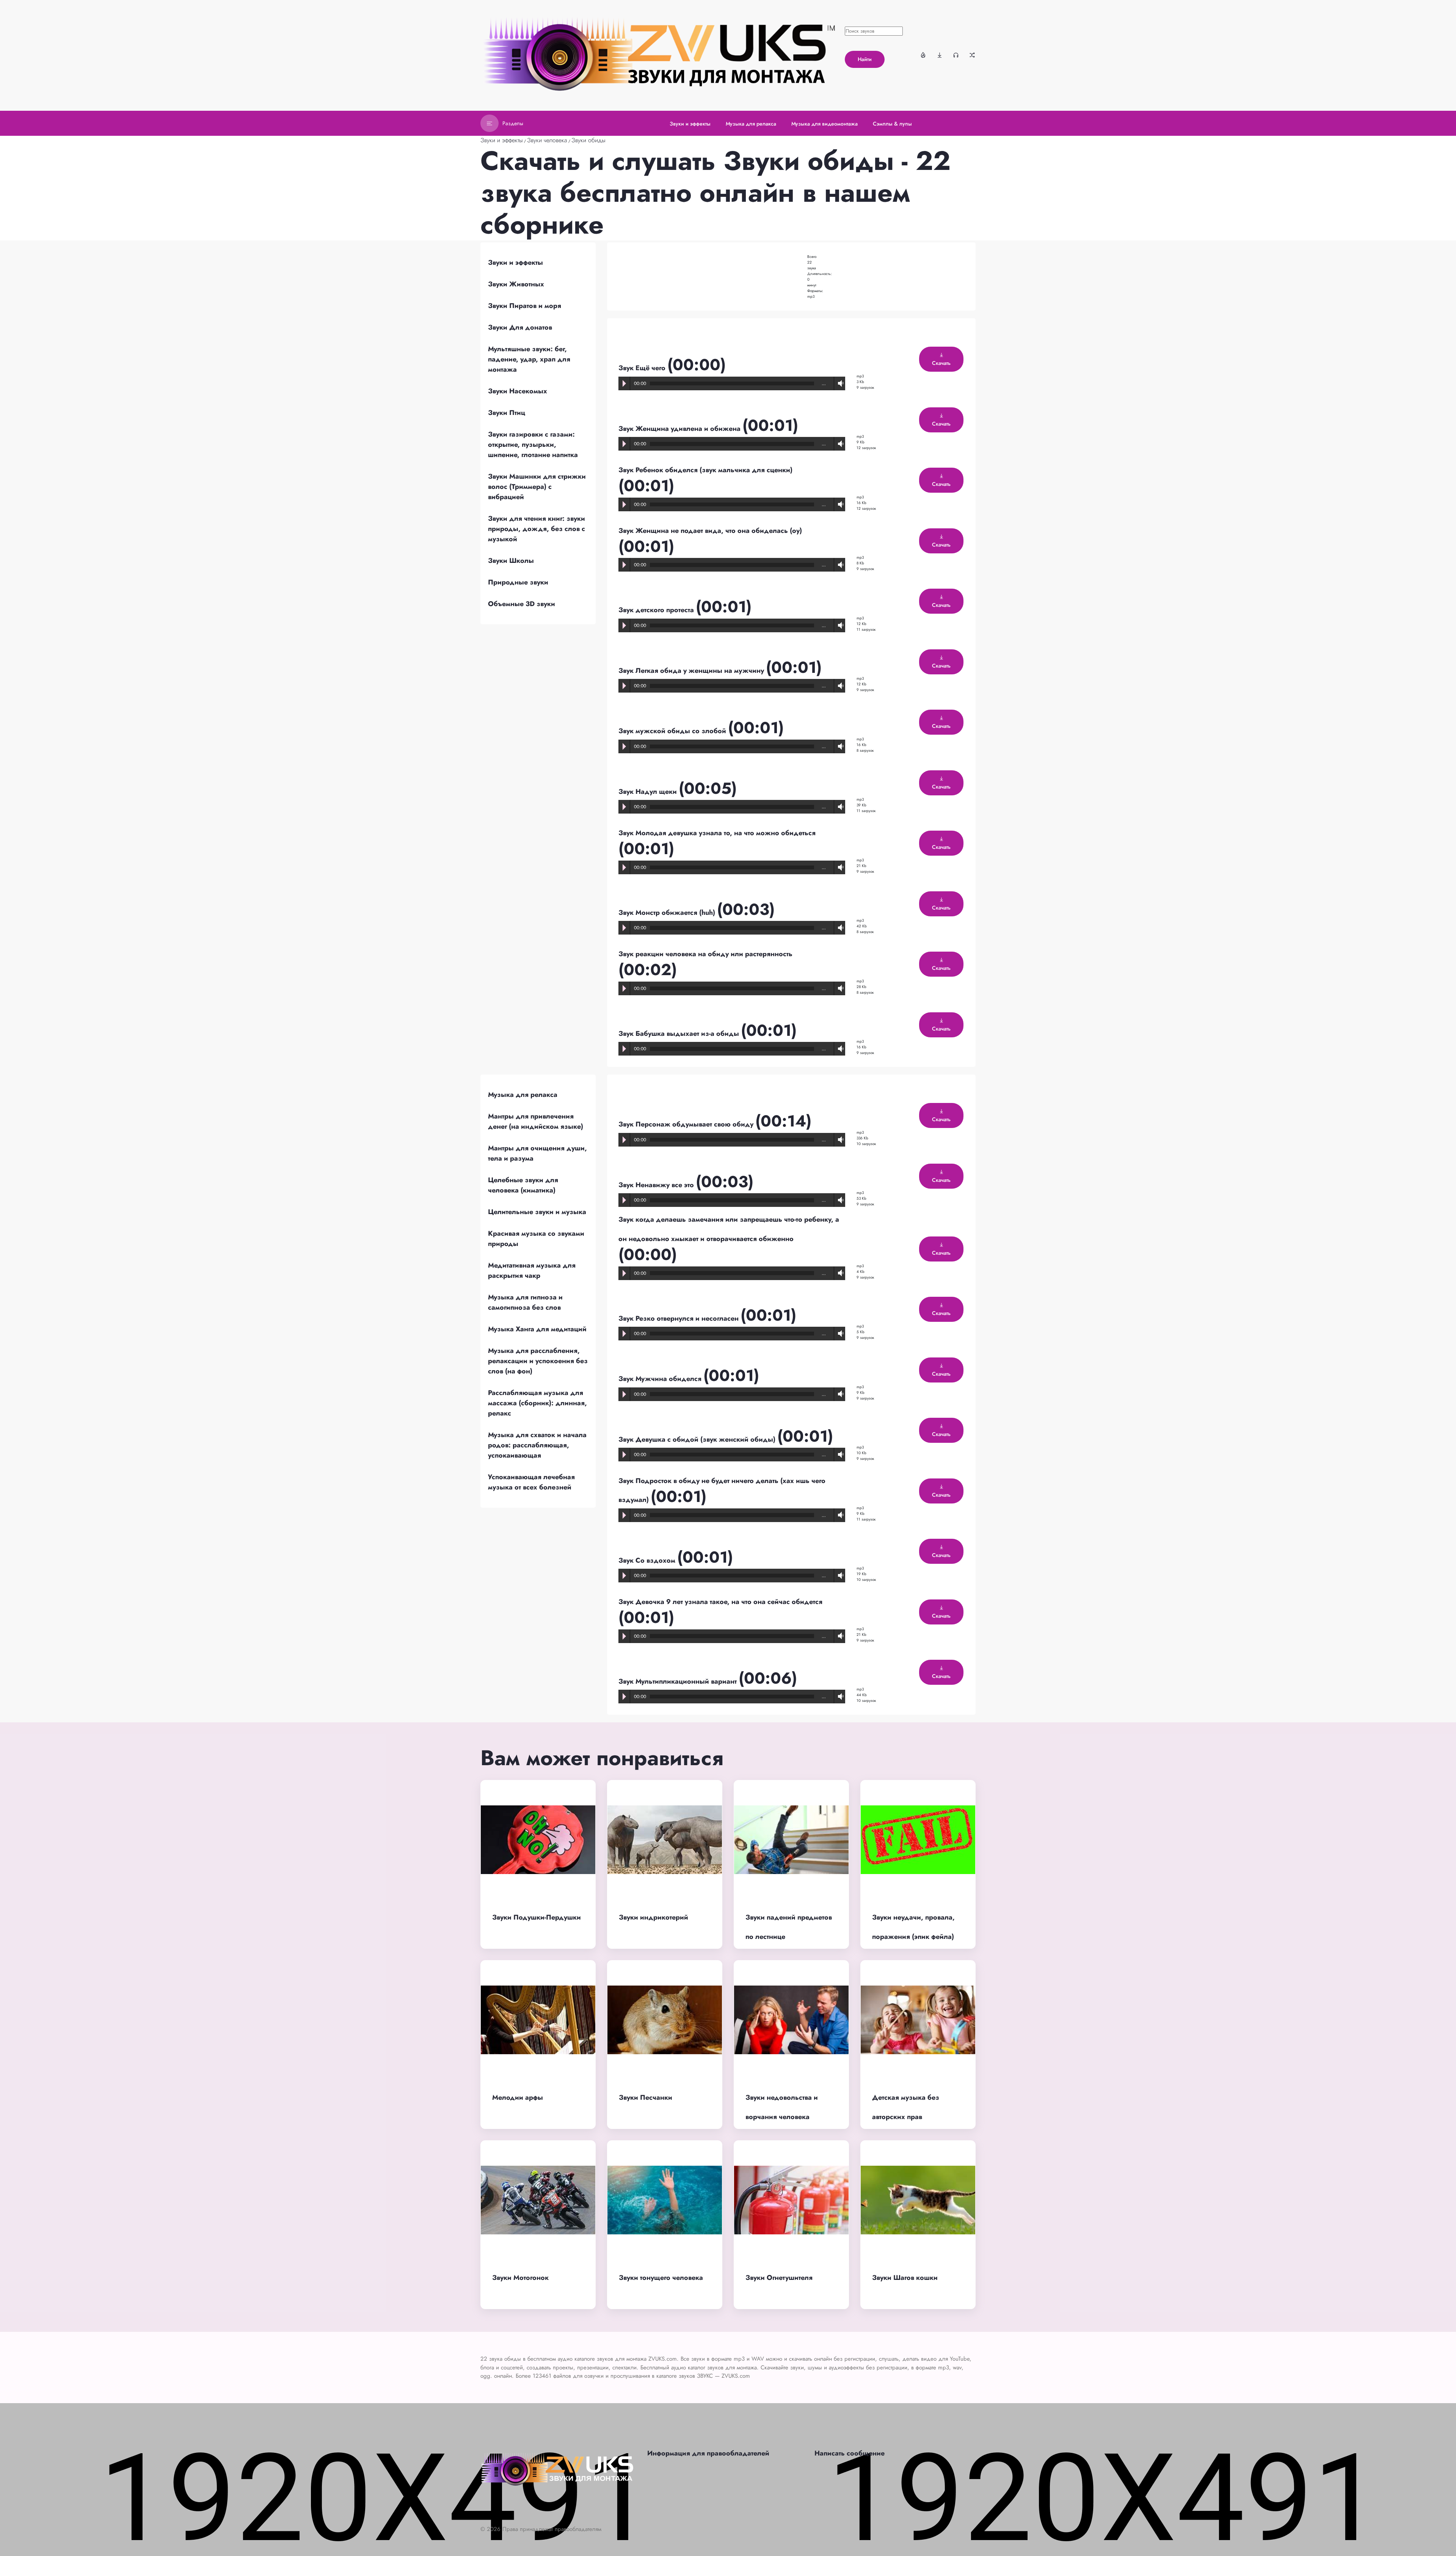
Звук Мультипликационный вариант (679, 1681)
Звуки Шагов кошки (905, 2278)
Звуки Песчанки (646, 2097)
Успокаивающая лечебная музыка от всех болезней (531, 1482)
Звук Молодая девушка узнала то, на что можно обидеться (717, 833)
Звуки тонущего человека (661, 2278)
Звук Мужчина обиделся (661, 1379)
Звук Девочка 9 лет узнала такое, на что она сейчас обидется (720, 1602)
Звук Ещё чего (643, 368)
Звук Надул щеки (649, 792)
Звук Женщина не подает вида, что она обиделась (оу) (710, 531)
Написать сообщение (850, 2453)
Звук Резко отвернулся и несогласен (679, 1318)
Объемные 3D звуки (522, 604)
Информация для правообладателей (708, 2453)
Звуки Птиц (507, 413)
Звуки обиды (588, 140)
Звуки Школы (511, 561)
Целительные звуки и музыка (537, 1212)
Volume (839, 383)
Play (624, 383)
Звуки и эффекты (502, 140)
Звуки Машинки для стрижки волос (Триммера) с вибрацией (537, 487)
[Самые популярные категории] (923, 55)
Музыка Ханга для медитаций (537, 1329)
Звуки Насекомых (518, 391)
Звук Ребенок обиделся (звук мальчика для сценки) (705, 470)
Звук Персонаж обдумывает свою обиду (687, 1124)
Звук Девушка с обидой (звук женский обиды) (698, 1439)
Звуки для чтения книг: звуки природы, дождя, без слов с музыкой (537, 529)
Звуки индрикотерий (653, 1917)
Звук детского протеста (657, 610)
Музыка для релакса (523, 1095)
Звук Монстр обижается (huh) (668, 913)
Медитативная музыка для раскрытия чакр (532, 1270)
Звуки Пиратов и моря (525, 306)
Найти (865, 59)
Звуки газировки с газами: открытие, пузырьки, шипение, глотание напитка (533, 445)
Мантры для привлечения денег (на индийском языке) (536, 1121)
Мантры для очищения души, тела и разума (537, 1153)
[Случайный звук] (972, 55)
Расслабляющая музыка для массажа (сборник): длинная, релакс (537, 1403)
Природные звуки (518, 582)
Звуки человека (547, 140)
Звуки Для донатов (520, 327)
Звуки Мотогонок (520, 2278)
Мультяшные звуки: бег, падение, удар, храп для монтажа (529, 359)
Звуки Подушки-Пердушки (537, 1917)
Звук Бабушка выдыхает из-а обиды (680, 1034)
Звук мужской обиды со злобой (673, 731)
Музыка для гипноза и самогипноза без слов (525, 1302)
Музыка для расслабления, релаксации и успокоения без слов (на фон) (538, 1361)
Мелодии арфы (518, 2097)
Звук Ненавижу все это (657, 1185)
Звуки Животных (516, 284)
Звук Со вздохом (648, 1560)
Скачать (941, 363)
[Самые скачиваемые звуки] (940, 55)
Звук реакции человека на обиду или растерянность (705, 954)
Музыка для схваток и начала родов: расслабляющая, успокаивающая (537, 1445)
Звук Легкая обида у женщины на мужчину (692, 671)
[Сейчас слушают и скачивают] (956, 55)
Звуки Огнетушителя (779, 2278)
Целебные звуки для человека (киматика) (523, 1185)
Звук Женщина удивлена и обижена (680, 429)
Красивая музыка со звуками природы (536, 1239)
